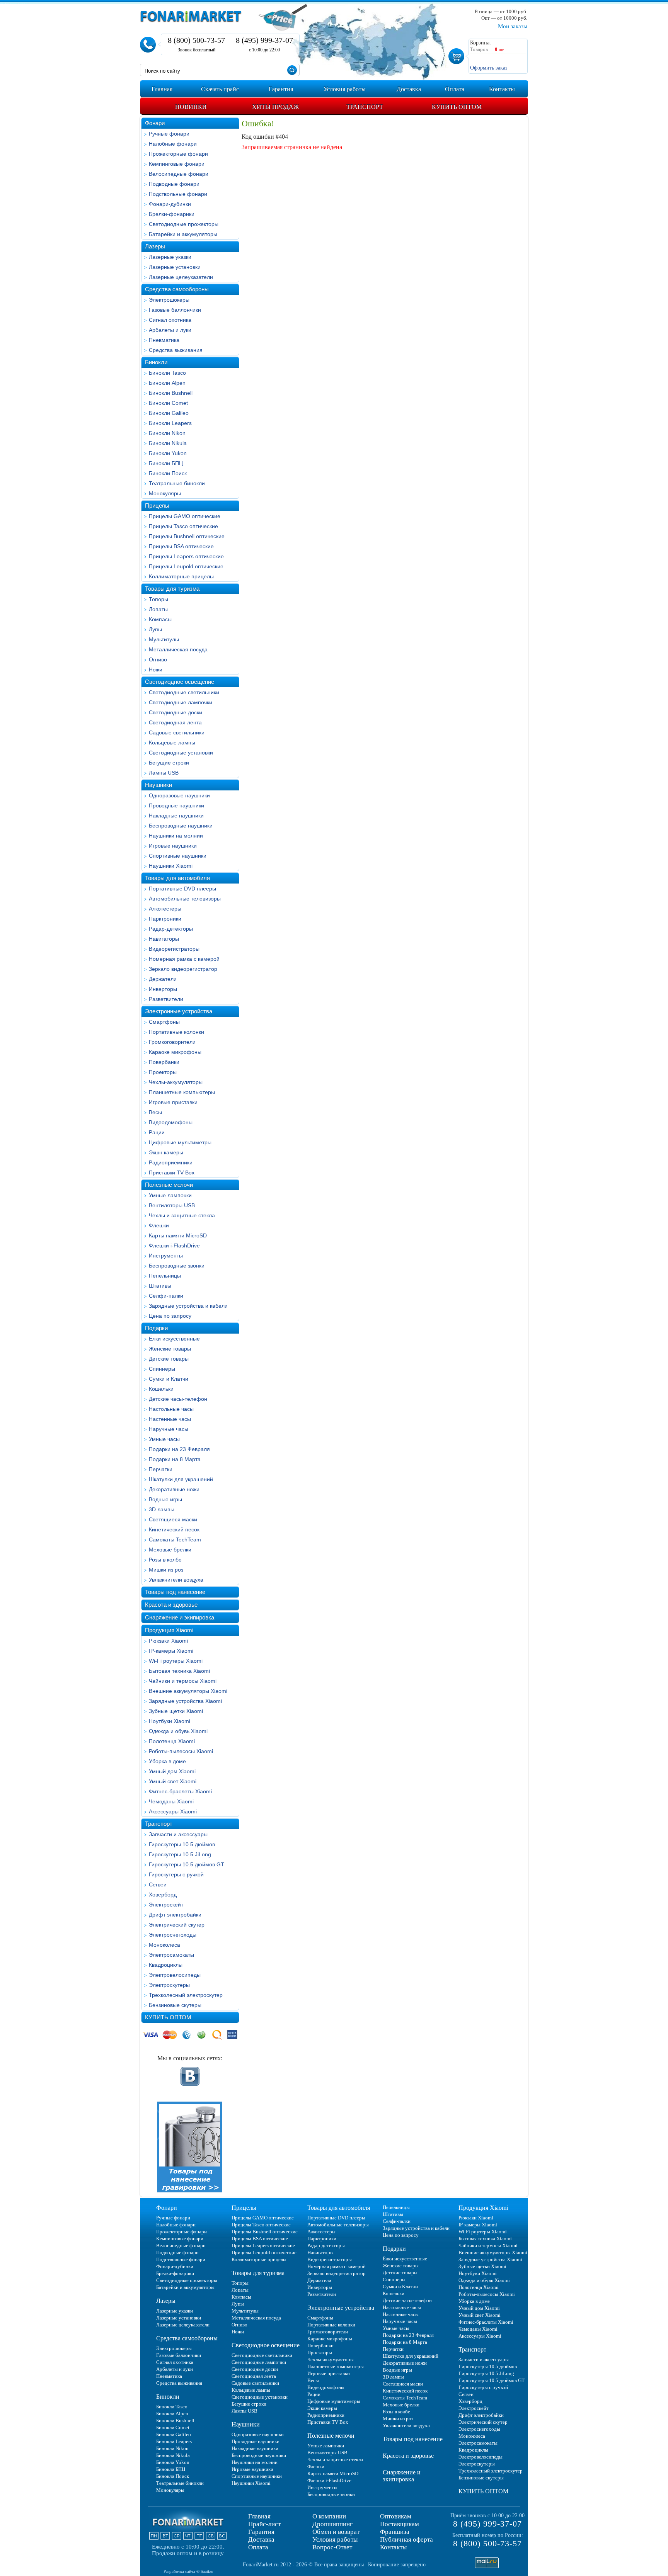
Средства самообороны (177, 289)
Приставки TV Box (172, 1172)
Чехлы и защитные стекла (182, 1215)
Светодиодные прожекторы (184, 224)
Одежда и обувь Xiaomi (178, 1731)
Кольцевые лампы (172, 743)
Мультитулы (164, 639)
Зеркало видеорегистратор (183, 969)
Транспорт (159, 1824)
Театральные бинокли (177, 483)
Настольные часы (171, 1409)
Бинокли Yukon (168, 453)
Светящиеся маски (173, 1519)
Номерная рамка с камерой (184, 959)
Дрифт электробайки (175, 1915)
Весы (155, 1112)
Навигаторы (164, 939)
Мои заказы (513, 26)
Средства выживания (176, 350)
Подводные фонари (174, 184)
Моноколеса (164, 1945)
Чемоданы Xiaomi (171, 1801)
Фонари (155, 123)
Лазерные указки (170, 257)
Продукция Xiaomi (169, 1630)
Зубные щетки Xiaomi (176, 1711)
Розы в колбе (165, 1560)
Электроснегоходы (173, 1935)
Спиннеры (162, 1369)
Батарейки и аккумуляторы (183, 234)
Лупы (155, 629)
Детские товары (169, 1359)
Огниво (158, 659)
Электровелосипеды (175, 1975)
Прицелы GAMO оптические (185, 516)
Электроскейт (166, 1905)
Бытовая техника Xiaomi (179, 1671)
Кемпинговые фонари (177, 164)
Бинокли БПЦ (166, 463)
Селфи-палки (166, 1296)
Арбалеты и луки (170, 330)
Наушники (158, 785)
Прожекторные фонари (178, 154)
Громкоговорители (172, 1042)
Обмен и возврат (336, 2532)
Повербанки (164, 1062)
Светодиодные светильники (184, 692)
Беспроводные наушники (181, 826)
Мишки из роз (166, 1570)
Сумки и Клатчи (169, 1379)
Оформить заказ (489, 68)
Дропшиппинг (332, 2524)
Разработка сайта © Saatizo (188, 2571)
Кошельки (161, 1389)
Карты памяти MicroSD (178, 1235)
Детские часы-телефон (178, 1399)
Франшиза (395, 2532)
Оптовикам (396, 2516)
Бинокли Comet (168, 403)
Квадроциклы (166, 1965)
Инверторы (163, 989)
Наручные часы (169, 1429)
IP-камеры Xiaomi (171, 1651)
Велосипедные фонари (179, 174)
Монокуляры (165, 493)
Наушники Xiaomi (171, 866)
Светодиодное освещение (180, 682)
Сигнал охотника (170, 320)
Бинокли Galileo (169, 413)
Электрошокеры (169, 300)
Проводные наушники (176, 805)
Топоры (158, 599)
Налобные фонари (173, 144)
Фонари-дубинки (170, 204)
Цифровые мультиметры (180, 1142)
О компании (329, 2516)
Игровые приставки (173, 1102)
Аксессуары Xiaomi (173, 1811)
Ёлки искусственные (174, 1339)
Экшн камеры (166, 1152)
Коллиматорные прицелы (181, 576)
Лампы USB (164, 773)
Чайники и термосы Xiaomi (183, 1681)
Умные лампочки (170, 1195)
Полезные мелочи (169, 1185)
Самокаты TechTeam (175, 1539)
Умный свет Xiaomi (173, 1781)
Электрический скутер (177, 1925)
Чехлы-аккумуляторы (176, 1082)
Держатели (163, 979)
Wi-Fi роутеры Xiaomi (176, 1661)
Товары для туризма (172, 589)
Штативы (160, 1286)
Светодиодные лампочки (181, 702)
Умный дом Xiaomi (172, 1771)
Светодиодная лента (175, 722)
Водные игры (165, 1499)
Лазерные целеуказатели (181, 277)
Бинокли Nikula (168, 443)
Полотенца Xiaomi (172, 1741)
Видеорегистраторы (174, 949)
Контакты (393, 2547)
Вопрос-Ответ (332, 2547)
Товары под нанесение (175, 1592)
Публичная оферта (406, 2539)
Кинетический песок (174, 1529)
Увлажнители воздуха (176, 1580)
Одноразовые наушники (179, 795)
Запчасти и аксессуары (178, 1834)
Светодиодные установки (181, 753)
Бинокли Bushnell (171, 393)
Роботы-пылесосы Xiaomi (181, 1751)
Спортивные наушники (178, 856)
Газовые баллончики (175, 310)
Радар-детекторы (171, 929)
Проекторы (163, 1072)
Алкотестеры (165, 909)
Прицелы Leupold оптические (186, 566)
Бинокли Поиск (168, 473)
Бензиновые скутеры (175, 2005)
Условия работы (335, 2539)
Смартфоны (164, 1022)
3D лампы (162, 1509)
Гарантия (261, 2532)
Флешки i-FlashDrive (174, 1246)
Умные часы (164, 1439)
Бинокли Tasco (167, 373)
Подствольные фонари (178, 194)
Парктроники (165, 919)
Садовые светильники (177, 732)
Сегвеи (158, 1884)
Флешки (159, 1225)
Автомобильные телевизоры (185, 899)
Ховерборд (163, 1895)
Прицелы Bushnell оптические (187, 536)
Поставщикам (400, 2524)
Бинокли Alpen (167, 383)
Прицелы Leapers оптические (186, 556)
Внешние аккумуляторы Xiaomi (188, 1691)
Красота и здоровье (171, 1605)
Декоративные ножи (174, 1489)
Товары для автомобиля (177, 878)
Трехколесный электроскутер (186, 1995)
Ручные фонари (169, 134)
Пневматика (164, 340)
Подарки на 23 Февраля (179, 1449)
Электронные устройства (179, 1011)
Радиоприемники (171, 1162)
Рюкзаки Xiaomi (168, 1641)
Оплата (258, 2547)
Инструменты (166, 1256)
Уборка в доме (167, 1761)
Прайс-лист (264, 2524)
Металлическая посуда (178, 649)
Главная (259, 2516)
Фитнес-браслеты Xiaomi (180, 1791)
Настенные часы (170, 1419)
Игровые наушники (173, 846)
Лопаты (158, 609)
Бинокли (156, 362)
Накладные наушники (176, 816)
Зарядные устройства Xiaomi (185, 1701)
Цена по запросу (170, 1316)
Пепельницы (165, 1276)
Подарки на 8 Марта (175, 1459)
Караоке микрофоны (175, 1052)
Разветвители (166, 999)
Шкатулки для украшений (181, 1479)
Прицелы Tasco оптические (183, 526)
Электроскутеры (169, 1985)
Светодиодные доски (176, 712)
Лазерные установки (175, 267)
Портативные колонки (176, 1032)
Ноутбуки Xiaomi (170, 1721)
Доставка (261, 2539)
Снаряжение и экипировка (180, 1617)
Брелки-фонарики (172, 214)
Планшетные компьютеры (182, 1092)
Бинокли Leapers (170, 423)
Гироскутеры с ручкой (176, 1874)
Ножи (156, 669)
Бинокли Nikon (167, 433)
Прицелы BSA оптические (181, 546)
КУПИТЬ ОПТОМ (168, 2017)
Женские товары (170, 1349)
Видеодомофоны (171, 1122)
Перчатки (161, 1469)
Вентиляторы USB (172, 1205)
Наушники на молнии (176, 836)
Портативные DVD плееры (182, 889)
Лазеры (155, 246)
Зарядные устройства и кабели (188, 1306)
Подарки (156, 1328)
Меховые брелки (170, 1550)
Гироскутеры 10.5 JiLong (180, 1854)
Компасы (160, 619)
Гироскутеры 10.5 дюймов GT (187, 1864)
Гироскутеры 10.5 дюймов (182, 1844)
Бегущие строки (169, 763)
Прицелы (157, 506)
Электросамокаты (171, 1955)
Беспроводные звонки (177, 1266)
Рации (157, 1132)
